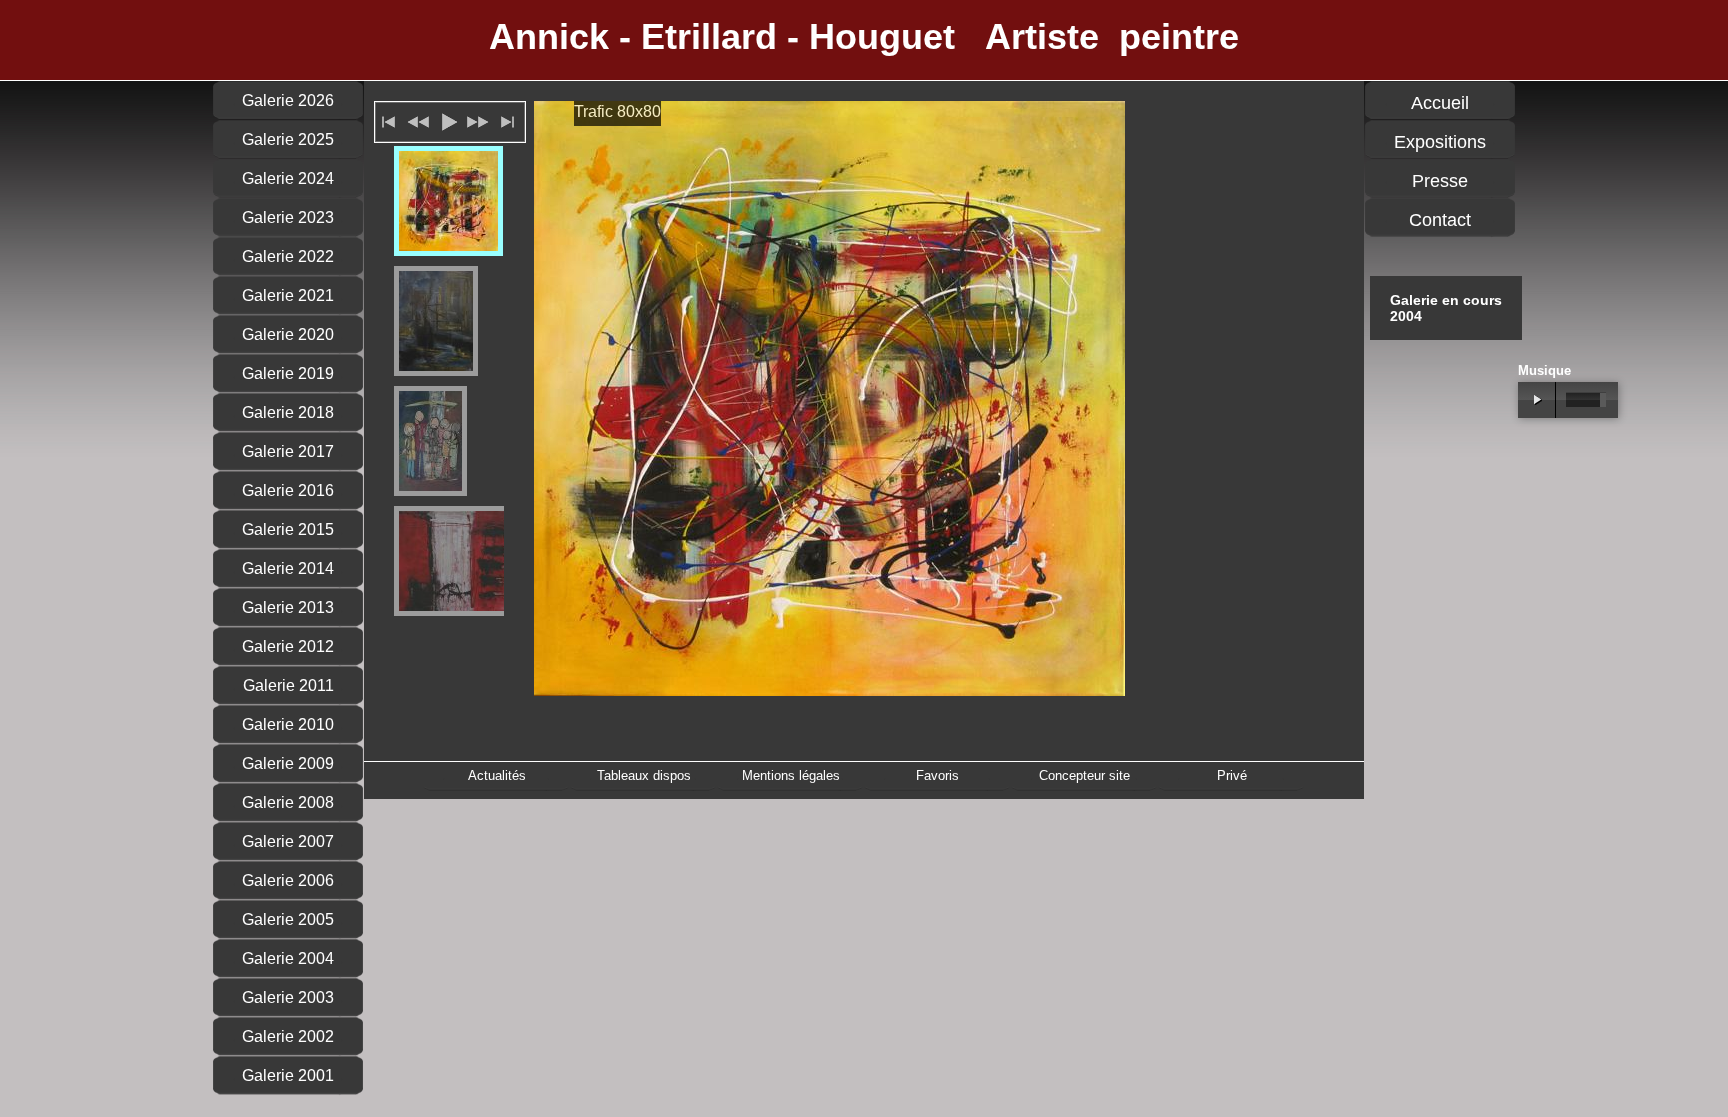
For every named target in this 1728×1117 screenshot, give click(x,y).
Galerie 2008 (288, 802)
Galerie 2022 (288, 256)
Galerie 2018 (288, 412)
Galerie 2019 (288, 373)
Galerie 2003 (288, 997)
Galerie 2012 (288, 646)
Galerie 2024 (288, 178)
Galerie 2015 (288, 529)
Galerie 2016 (288, 490)
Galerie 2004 (288, 958)
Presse (1440, 181)
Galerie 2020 (288, 334)
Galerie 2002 (288, 1036)
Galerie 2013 (288, 607)
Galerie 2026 (288, 100)
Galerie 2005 (288, 919)
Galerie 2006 (288, 880)
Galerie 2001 (288, 1075)
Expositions (1440, 142)
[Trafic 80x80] (448, 201)
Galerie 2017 (288, 451)
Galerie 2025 (288, 139)
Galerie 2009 (288, 763)
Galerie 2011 (288, 685)
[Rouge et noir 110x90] (465, 561)
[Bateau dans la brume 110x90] (436, 321)
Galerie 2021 (288, 295)
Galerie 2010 (288, 724)
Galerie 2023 (288, 217)
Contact (1440, 220)
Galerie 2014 (288, 568)
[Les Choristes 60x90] (430, 441)
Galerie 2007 (288, 841)
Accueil (1440, 103)
